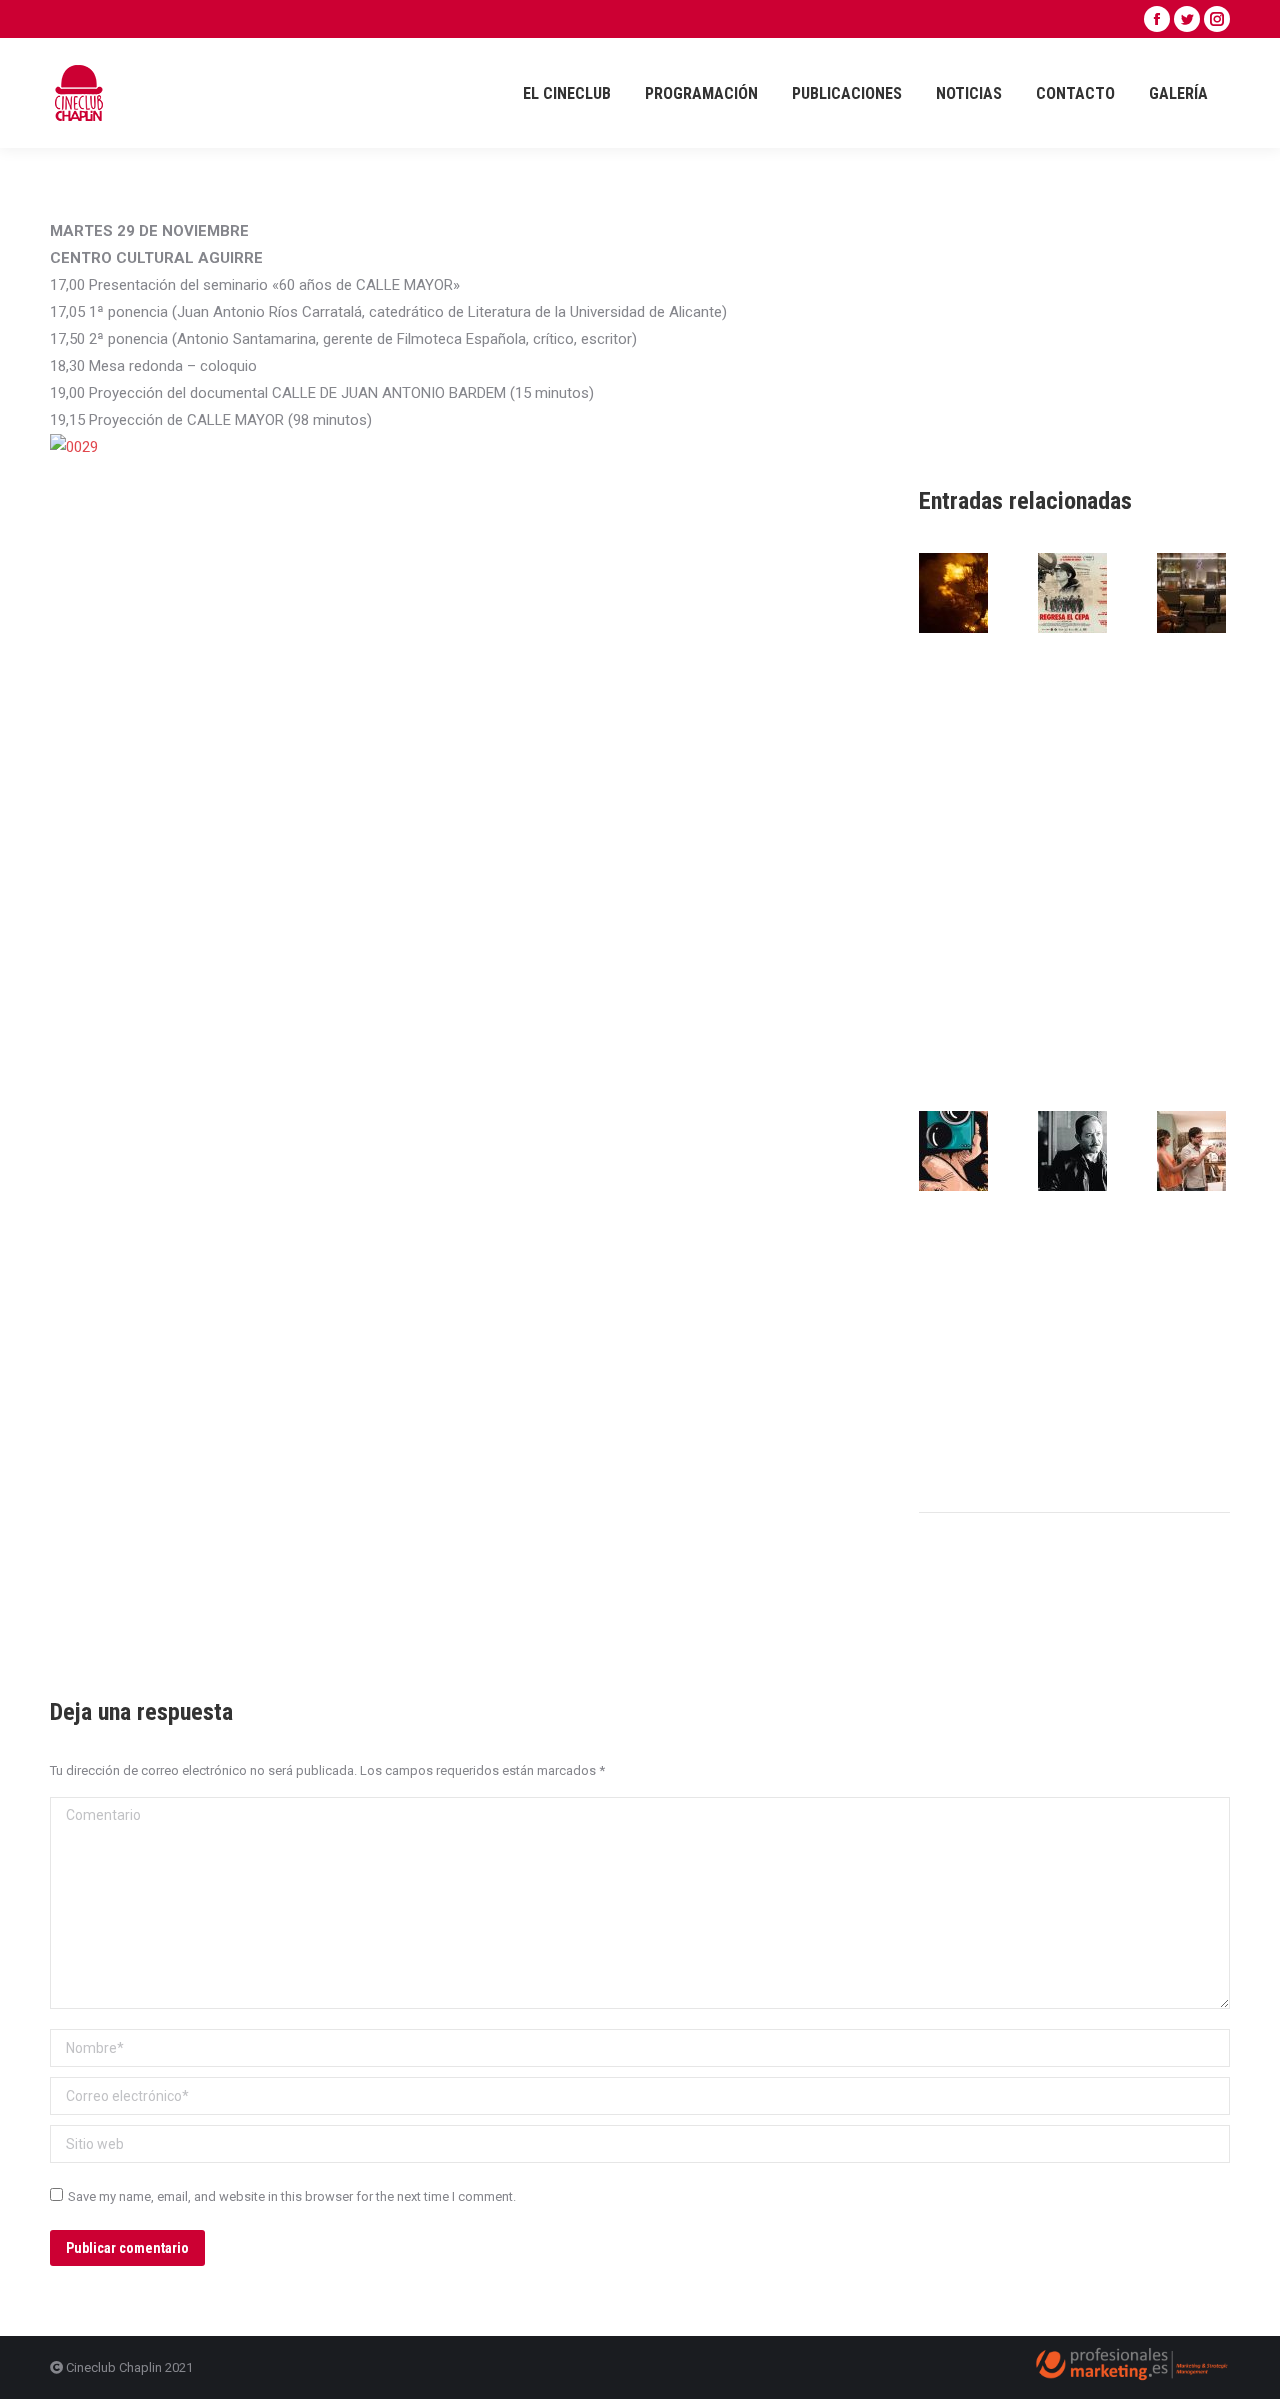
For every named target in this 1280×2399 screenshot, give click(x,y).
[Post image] (974, 593)
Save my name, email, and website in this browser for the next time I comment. (292, 2196)
